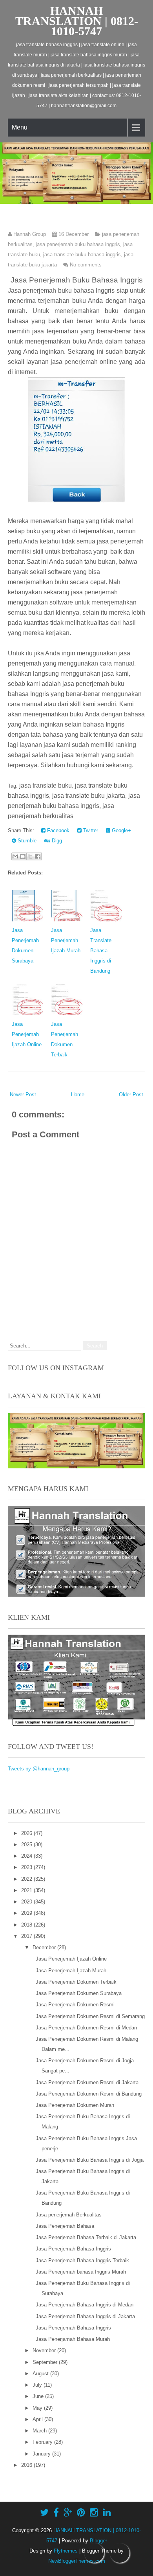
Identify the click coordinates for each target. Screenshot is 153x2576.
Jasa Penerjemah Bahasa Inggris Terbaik (82, 2260)
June (39, 2396)
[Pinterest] (81, 2513)
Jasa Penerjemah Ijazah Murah (66, 940)
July (38, 2385)
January (42, 2454)
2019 (27, 1913)
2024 (27, 1856)
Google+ (121, 830)
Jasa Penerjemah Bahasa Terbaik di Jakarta (86, 2237)
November (45, 2350)
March (40, 2431)
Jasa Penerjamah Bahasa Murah (73, 2339)
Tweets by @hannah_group (39, 1769)
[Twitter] (44, 2513)
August (41, 2374)
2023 (27, 1867)
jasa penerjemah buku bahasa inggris (78, 244)
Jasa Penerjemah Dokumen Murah (75, 2105)
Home (78, 1095)
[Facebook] (56, 2513)
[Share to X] (30, 856)
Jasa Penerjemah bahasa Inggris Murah (81, 2272)
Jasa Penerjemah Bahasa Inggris (73, 2249)
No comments (86, 265)
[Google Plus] (68, 2513)
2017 (27, 1936)
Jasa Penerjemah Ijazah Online (27, 1034)
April (38, 2419)
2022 (27, 1879)
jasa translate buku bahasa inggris (82, 255)
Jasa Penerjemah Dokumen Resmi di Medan (86, 2028)
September (46, 2362)
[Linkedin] (107, 2513)
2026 (27, 1833)
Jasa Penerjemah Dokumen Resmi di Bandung (89, 2094)
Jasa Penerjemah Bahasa (65, 2226)
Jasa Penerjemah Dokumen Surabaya (79, 1993)
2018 (27, 1925)
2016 (27, 2465)
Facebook (57, 830)
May (38, 2408)
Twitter (90, 830)
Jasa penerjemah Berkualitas (69, 2215)
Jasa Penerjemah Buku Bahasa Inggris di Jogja (90, 2160)
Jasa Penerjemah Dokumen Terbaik (76, 1982)
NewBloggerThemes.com (77, 2561)
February (43, 2442)
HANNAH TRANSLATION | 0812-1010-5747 (77, 21)
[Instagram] (94, 2513)
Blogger (98, 2541)
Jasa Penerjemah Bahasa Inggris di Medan (85, 2305)
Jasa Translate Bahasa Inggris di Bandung (101, 951)
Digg (56, 841)
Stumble (26, 841)
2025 (27, 1845)
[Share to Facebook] (38, 856)
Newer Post (23, 1095)
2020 (27, 1902)
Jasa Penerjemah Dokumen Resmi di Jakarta (87, 2082)
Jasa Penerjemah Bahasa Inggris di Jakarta (85, 2316)
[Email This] (15, 856)
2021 (27, 1890)
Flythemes (66, 2551)
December (45, 1947)
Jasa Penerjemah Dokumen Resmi (75, 2005)
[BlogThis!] (23, 856)
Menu (20, 127)
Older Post (131, 1095)
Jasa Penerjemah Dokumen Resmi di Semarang (90, 2016)
